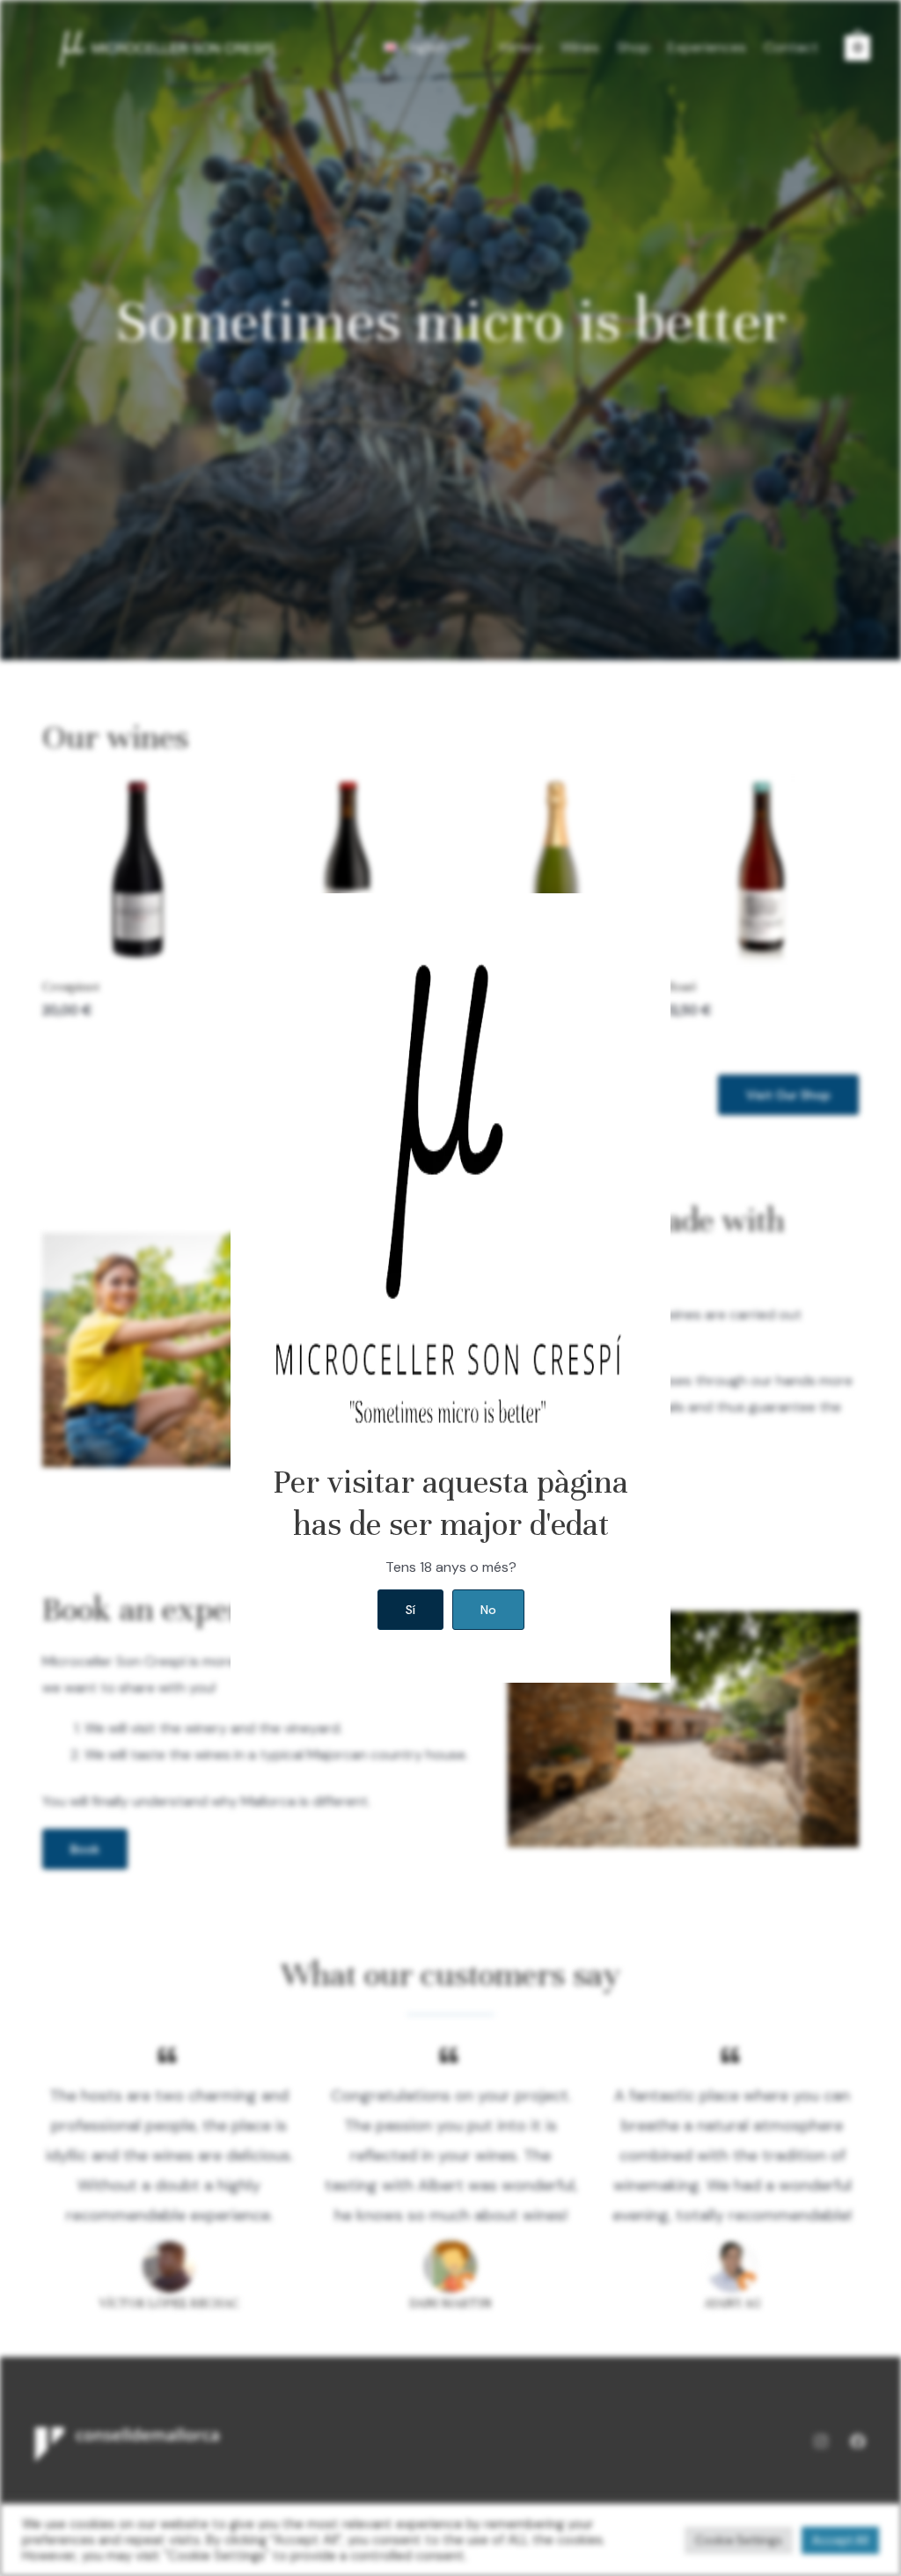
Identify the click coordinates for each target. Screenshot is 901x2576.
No (488, 1610)
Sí (410, 1610)
